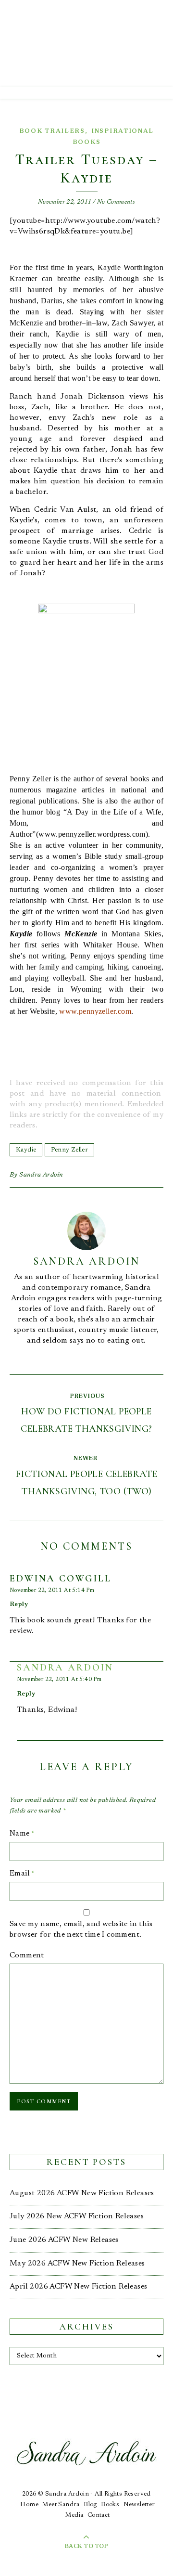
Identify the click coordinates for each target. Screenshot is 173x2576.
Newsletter (139, 2505)
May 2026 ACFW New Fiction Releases (77, 2264)
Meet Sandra (61, 2505)
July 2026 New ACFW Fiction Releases (77, 2216)
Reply (19, 1604)
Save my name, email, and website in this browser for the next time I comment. (81, 1929)
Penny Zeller (69, 1150)
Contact (99, 2515)
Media (74, 2515)
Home (29, 2505)
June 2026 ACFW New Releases (64, 2240)
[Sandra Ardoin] (86, 43)
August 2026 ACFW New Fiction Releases (82, 2193)
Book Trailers (52, 131)
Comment (27, 1955)
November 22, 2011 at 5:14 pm (52, 1591)
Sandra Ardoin (41, 1175)
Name (22, 1834)
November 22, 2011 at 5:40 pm (59, 1680)
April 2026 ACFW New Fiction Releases (78, 2287)
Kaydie (26, 1150)
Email (22, 1874)
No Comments (116, 202)
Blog (90, 2505)
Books (110, 2505)
